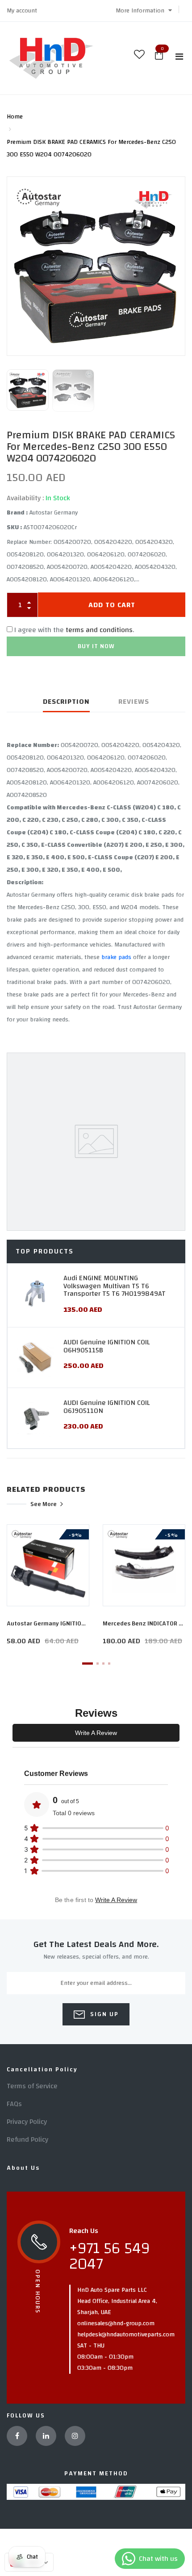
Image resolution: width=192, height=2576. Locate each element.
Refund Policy (27, 2139)
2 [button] (98, 1664)
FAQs (14, 2104)
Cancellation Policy (42, 2070)
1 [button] (88, 1664)
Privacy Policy (27, 2122)
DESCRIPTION (66, 702)
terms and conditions (99, 630)
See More (44, 1504)
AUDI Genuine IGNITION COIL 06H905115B (106, 1346)
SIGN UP (103, 2014)
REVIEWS (134, 702)
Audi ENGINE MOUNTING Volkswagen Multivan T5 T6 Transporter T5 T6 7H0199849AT (115, 1286)
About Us (23, 2168)
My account (22, 11)
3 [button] (103, 1664)
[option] (96, 265)
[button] (144, 11)
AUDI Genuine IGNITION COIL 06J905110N (106, 1407)
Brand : (17, 513)
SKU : (14, 527)
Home (15, 117)
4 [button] (109, 1664)
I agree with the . (74, 630)
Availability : (25, 498)
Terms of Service (32, 2086)
